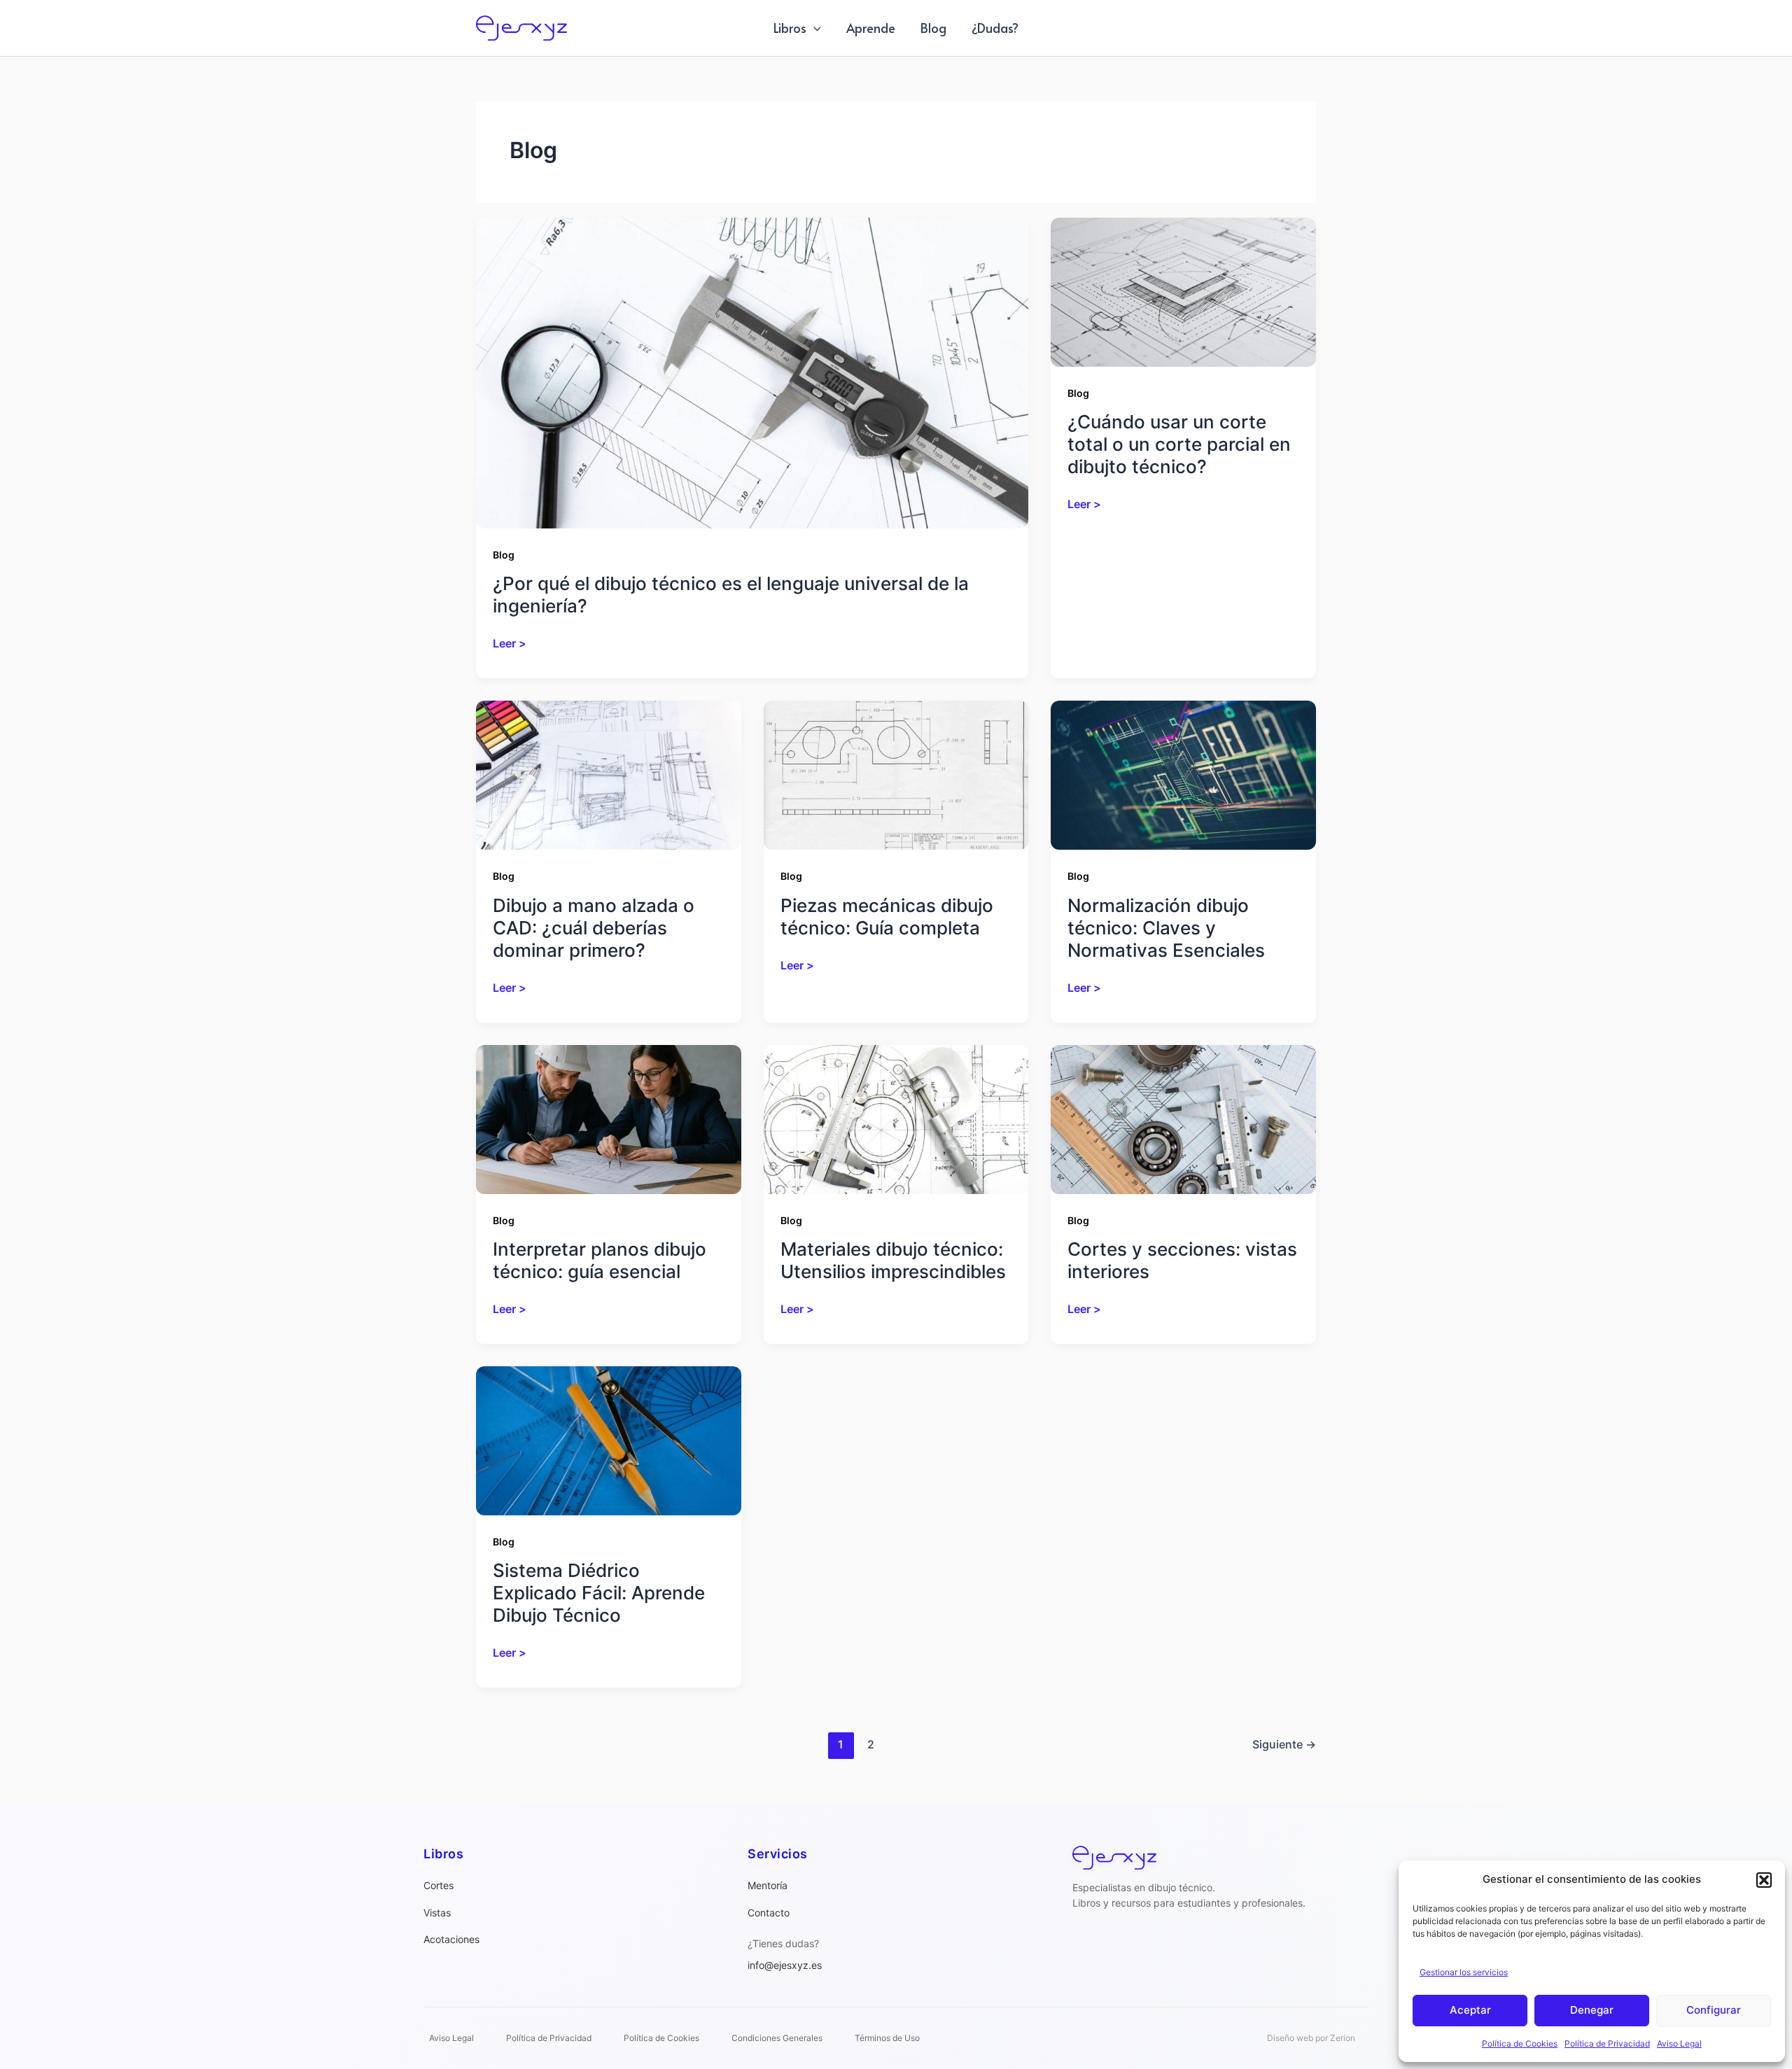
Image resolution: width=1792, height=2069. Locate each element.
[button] (1764, 1880)
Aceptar (1470, 2010)
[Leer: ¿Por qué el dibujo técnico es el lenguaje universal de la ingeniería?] (752, 372)
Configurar (1714, 2010)
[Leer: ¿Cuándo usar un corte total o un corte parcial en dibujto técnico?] (1183, 291)
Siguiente (1284, 1744)
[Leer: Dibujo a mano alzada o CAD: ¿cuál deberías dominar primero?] (609, 774)
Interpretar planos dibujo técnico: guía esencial (600, 1260)
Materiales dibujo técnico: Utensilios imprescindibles (893, 1260)
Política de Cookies (1520, 2043)
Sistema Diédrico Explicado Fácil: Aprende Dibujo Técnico (599, 1593)
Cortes (439, 1885)
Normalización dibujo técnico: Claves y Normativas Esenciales (1166, 928)
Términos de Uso (887, 2038)
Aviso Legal (1679, 2043)
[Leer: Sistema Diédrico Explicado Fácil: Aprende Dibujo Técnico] (609, 1440)
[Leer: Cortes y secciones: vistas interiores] (1183, 1118)
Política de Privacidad (1607, 2043)
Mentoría (768, 1885)
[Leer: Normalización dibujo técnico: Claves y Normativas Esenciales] (1183, 774)
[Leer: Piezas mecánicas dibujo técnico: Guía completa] (896, 774)
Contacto (769, 1913)
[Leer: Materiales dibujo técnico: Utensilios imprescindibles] (896, 1118)
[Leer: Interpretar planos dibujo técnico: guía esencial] (609, 1118)
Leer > (510, 644)
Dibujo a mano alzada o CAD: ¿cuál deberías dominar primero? (594, 928)
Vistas (437, 1913)
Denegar (1592, 2010)
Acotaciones (451, 1939)
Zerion (1343, 2038)
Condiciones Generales (777, 2038)
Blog (504, 555)
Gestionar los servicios (1464, 1972)
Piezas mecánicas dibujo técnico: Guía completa (887, 917)
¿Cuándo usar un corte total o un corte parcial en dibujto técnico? (1179, 444)
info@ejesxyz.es (785, 1965)
